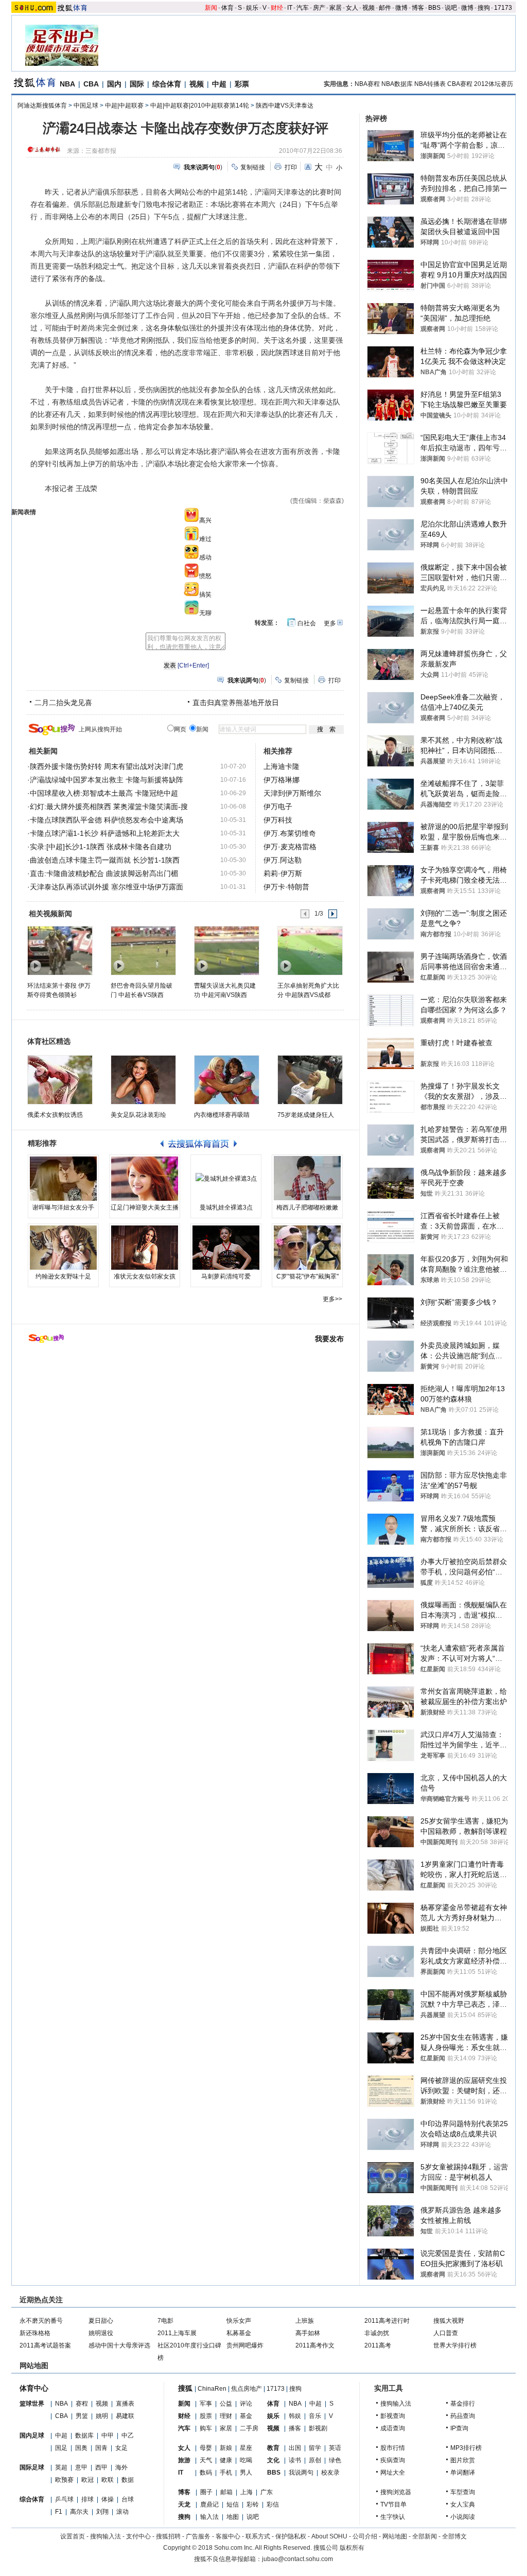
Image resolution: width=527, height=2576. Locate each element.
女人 (352, 8)
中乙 (128, 2435)
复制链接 (253, 167)
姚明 (102, 2416)
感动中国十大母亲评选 (119, 2345)
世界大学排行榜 (455, 2345)
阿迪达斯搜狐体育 (42, 106)
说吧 (451, 8)
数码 (206, 2473)
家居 (336, 8)
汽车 (303, 8)
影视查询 (393, 2416)
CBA (91, 84)
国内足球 (32, 2435)
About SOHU (329, 2536)
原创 (315, 2460)
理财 (226, 2416)
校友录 (330, 2473)
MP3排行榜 (466, 2448)
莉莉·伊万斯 (283, 873)
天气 (206, 2460)
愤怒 (205, 576)
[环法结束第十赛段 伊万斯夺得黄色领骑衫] (59, 950)
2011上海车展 (177, 2333)
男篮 (82, 2416)
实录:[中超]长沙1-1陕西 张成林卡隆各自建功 (101, 847)
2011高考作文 (315, 2345)
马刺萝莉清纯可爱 (226, 1276)
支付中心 (138, 2536)
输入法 (209, 2517)
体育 (227, 8)
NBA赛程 (367, 84)
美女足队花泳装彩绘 (138, 1115)
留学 (315, 2448)
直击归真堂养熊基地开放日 (236, 703)
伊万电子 (278, 807)
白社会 (307, 623)
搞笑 (205, 594)
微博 (401, 8)
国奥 (81, 2448)
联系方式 (258, 2536)
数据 (128, 2480)
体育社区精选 (49, 1041)
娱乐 (252, 8)
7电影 (165, 2321)
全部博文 (454, 2536)
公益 (226, 2404)
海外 (121, 2467)
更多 (330, 623)
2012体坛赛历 (494, 84)
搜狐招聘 (168, 2536)
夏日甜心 (101, 2321)
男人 (246, 2473)
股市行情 (393, 2448)
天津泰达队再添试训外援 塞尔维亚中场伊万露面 (107, 887)
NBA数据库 (397, 84)
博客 (418, 8)
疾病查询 (393, 2460)
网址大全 (393, 2473)
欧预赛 (64, 2480)
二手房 (249, 2428)
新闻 (211, 8)
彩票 (242, 84)
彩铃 (253, 2504)
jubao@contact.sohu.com (297, 2559)
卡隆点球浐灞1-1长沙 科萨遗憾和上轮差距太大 (105, 833)
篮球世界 (32, 2404)
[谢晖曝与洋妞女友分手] (63, 1179)
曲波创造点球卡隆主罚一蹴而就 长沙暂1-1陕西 (105, 860)
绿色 (335, 2460)
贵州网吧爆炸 (245, 2345)
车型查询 (463, 2492)
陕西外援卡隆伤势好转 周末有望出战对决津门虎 (107, 766)
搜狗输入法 (396, 2404)
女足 (121, 2448)
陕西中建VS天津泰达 (285, 106)
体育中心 (34, 2388)
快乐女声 (239, 2321)
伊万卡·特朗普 (286, 887)
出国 (295, 2448)
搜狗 (484, 8)
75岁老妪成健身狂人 (306, 1115)
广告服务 (198, 2536)
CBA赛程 (460, 84)
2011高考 (378, 2345)
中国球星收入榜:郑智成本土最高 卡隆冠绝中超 (104, 793)
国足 (61, 2448)
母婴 (206, 2448)
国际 (137, 84)
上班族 (305, 2321)
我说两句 (301, 2473)
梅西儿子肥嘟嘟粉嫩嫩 (307, 1207)
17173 (503, 8)
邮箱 (226, 2492)
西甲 (101, 2467)
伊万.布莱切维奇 (290, 833)
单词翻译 (463, 2473)
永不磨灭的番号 (41, 2321)
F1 (59, 2512)
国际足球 (32, 2467)
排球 (87, 2499)
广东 (267, 2492)
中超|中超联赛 (124, 106)
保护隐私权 (291, 2536)
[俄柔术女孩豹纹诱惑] (60, 1080)
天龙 (184, 2504)
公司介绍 (365, 2536)
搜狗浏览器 (396, 2492)
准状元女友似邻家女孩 (145, 1276)
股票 (206, 2416)
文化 (273, 2460)
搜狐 (185, 2388)
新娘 (226, 2448)
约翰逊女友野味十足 (63, 1276)
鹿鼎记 (209, 2504)
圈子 (206, 2492)
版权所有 (352, 2548)
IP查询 (459, 2428)
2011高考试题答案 (45, 2345)
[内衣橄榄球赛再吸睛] (227, 1080)
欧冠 (87, 2480)
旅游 (184, 2460)
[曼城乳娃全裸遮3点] (226, 1179)
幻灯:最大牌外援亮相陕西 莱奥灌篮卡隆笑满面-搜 (109, 807)
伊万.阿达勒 (283, 860)
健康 (226, 2460)
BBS (434, 8)
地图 (233, 2517)
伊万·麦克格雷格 (290, 847)
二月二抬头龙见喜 (63, 703)
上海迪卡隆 (282, 766)
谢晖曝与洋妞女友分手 (63, 1207)
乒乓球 (64, 2499)
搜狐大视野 (449, 2321)
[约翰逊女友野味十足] (63, 1248)
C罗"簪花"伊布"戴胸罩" (308, 1276)
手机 (226, 2473)
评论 (246, 2404)
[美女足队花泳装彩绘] (143, 1080)
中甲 (108, 2435)
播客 (295, 2428)
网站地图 (395, 2536)
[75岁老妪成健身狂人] (310, 1080)
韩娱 (295, 2416)
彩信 (273, 2504)
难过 (205, 539)
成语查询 (393, 2428)
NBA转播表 (430, 84)
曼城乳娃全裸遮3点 (226, 1207)
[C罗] (307, 1248)
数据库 (84, 2435)
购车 (206, 2428)
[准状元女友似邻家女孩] (145, 1248)
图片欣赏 (463, 2460)
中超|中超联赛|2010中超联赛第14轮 (200, 106)
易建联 (125, 2416)
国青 (101, 2448)
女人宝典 (463, 2504)
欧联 (108, 2480)
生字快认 (393, 2517)
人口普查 (446, 2333)
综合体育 (167, 84)
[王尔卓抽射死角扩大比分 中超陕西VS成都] (310, 950)
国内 (114, 84)
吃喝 (246, 2460)
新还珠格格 (35, 2333)
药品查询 (463, 2416)
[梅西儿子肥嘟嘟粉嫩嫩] (307, 1179)
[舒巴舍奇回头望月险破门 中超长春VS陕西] (143, 950)
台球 (128, 2499)
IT (290, 8)
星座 (246, 2448)
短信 (233, 2504)
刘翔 (102, 2512)
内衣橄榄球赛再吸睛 (222, 1115)
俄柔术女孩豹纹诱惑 (55, 1115)
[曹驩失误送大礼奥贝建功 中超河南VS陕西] (226, 950)
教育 (273, 2448)
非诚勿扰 (377, 2333)
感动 (205, 557)
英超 (61, 2467)
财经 (277, 8)
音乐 (315, 2416)
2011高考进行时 (387, 2321)
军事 (206, 2404)
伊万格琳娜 (282, 780)
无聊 (205, 613)
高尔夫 (79, 2512)
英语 (335, 2448)
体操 (108, 2499)
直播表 (125, 2404)
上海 (247, 2492)
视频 (368, 8)
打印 (291, 167)
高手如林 (308, 2333)
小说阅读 (463, 2517)
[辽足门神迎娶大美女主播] (145, 1179)
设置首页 (73, 2536)
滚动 (122, 2512)
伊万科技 (278, 820)
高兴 (205, 520)
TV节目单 (393, 2504)
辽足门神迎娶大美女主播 (145, 1207)
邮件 (385, 8)
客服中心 (228, 2536)
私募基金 (239, 2333)
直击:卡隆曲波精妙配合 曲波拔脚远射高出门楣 (104, 873)
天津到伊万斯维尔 (292, 793)
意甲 (81, 2467)
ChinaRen (212, 2389)
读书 (295, 2460)
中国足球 (86, 106)
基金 (246, 2416)
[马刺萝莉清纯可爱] (226, 1248)
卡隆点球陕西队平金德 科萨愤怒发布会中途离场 (107, 820)
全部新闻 (425, 2536)
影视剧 (318, 2428)
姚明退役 (101, 2333)
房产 (319, 8)
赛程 (82, 2404)
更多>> (332, 1299)
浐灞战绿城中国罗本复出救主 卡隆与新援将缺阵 (107, 780)
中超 (219, 84)
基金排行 (463, 2404)
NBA (67, 84)
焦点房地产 (247, 2389)
